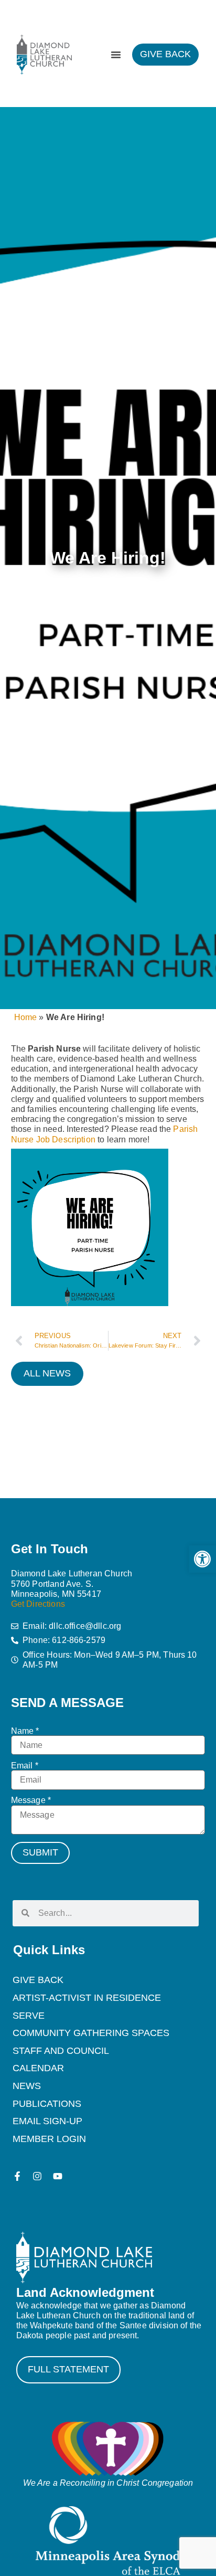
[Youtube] (58, 2176)
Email (25, 1766)
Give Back (38, 1980)
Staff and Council (61, 2051)
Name (25, 1731)
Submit (40, 1852)
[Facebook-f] (17, 2176)
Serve (29, 2016)
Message (31, 1800)
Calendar (38, 2068)
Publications (47, 2104)
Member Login (49, 2139)
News (27, 2086)
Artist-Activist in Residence (87, 1998)
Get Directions (38, 1604)
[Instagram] (37, 2176)
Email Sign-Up (47, 2121)
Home (26, 1017)
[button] (202, 1559)
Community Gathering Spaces (91, 2033)
